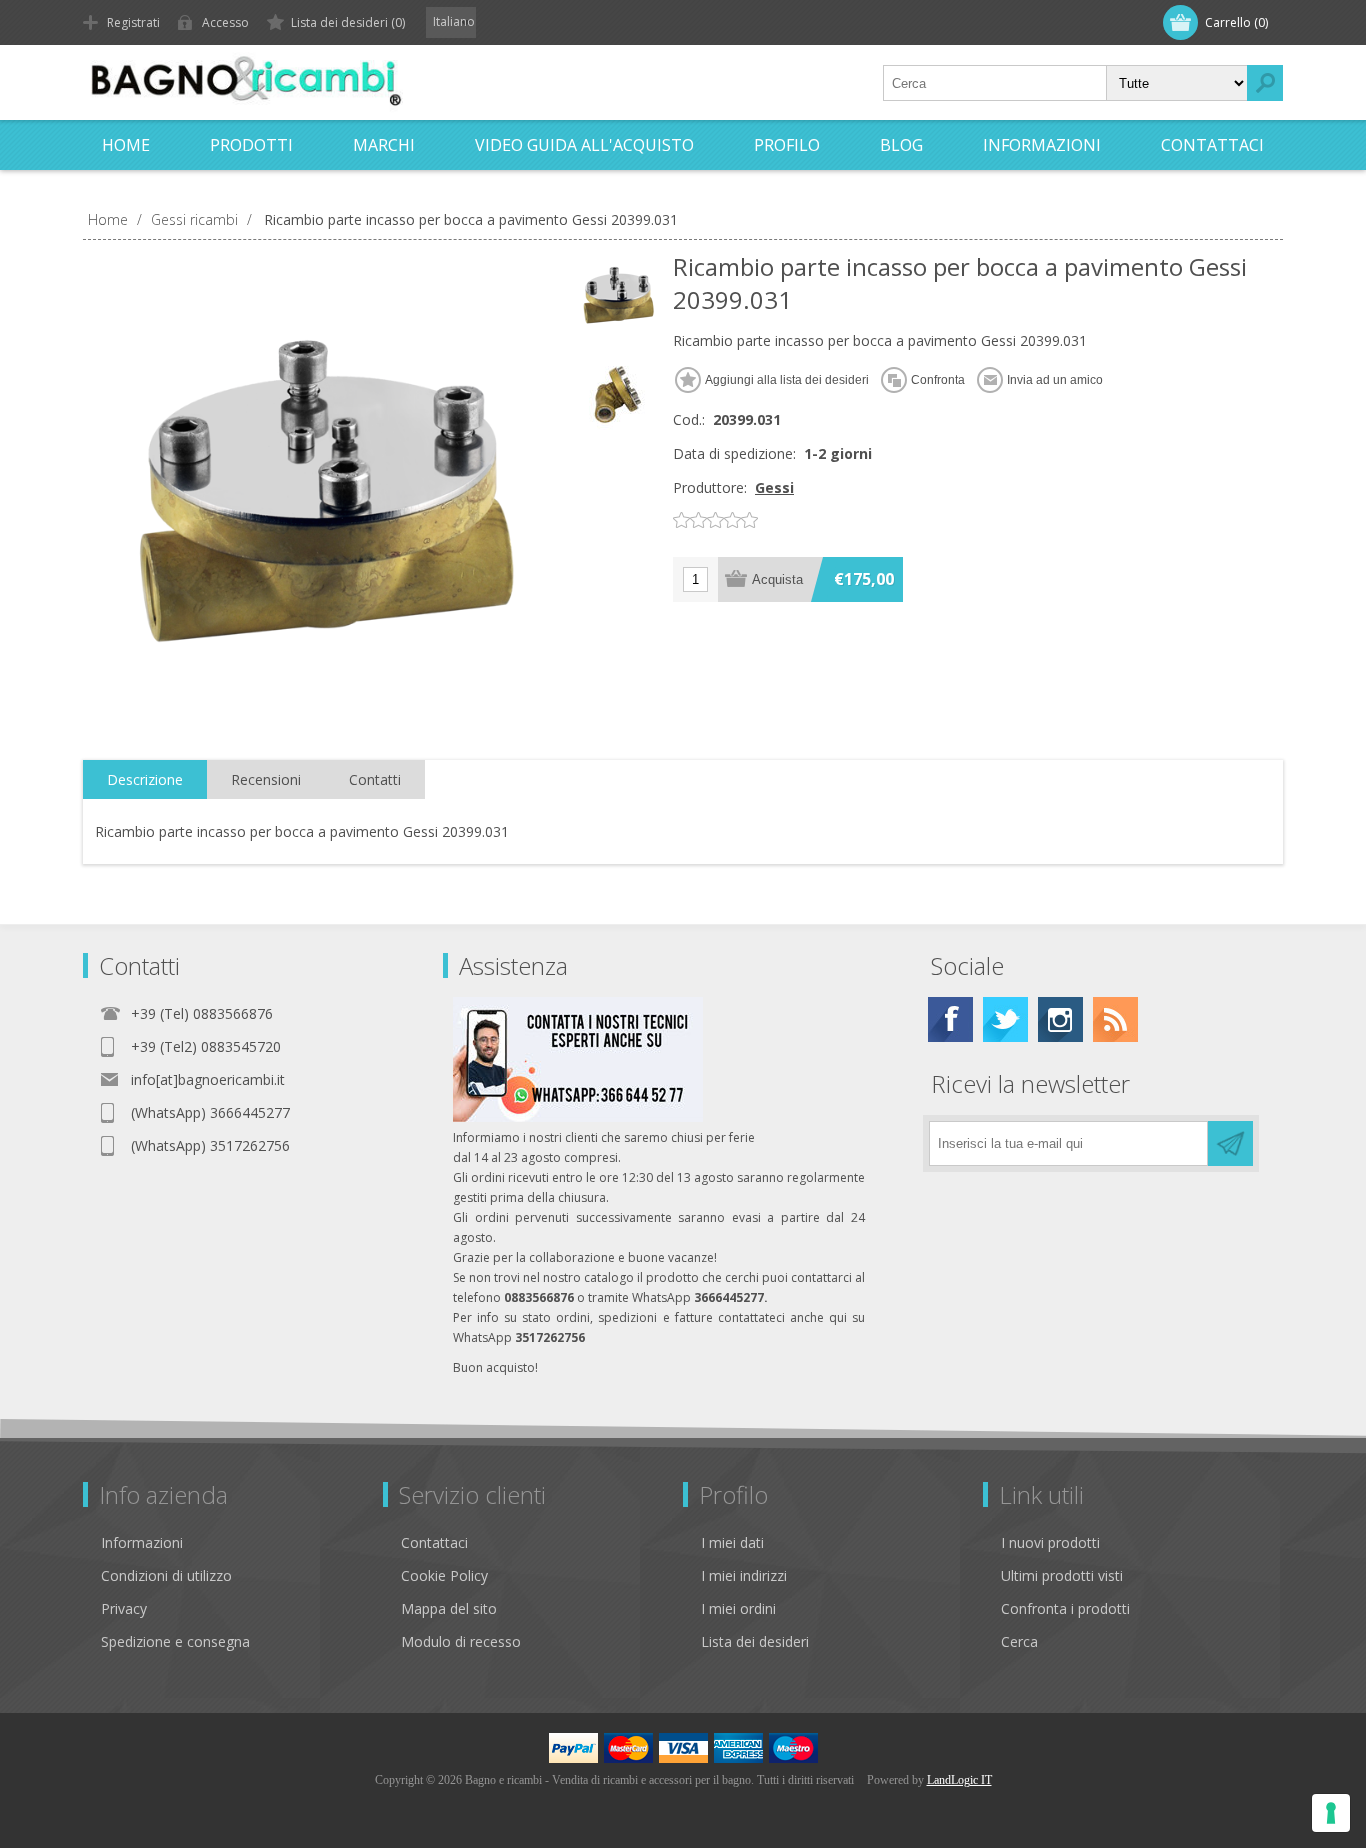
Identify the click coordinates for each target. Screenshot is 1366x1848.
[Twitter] (1005, 1019)
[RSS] (1115, 1019)
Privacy (124, 1608)
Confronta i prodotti (1065, 1608)
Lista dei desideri (755, 1641)
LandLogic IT (959, 1780)
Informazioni (142, 1542)
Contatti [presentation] (375, 779)
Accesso (225, 22)
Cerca (1019, 1641)
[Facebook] (950, 1019)
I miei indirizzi (744, 1575)
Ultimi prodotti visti (1062, 1575)
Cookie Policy (444, 1575)
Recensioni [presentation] (266, 779)
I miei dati (732, 1542)
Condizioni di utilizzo (166, 1575)
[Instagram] (1060, 1019)
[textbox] (995, 83)
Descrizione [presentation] (145, 779)
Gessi (774, 487)
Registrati (133, 22)
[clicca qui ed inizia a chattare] (578, 1117)
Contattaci (434, 1542)
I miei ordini (738, 1608)
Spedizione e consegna (175, 1641)
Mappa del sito (449, 1608)
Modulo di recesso (461, 1641)
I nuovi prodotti (1050, 1542)
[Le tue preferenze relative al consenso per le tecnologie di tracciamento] (1331, 1813)
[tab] (145, 780)
